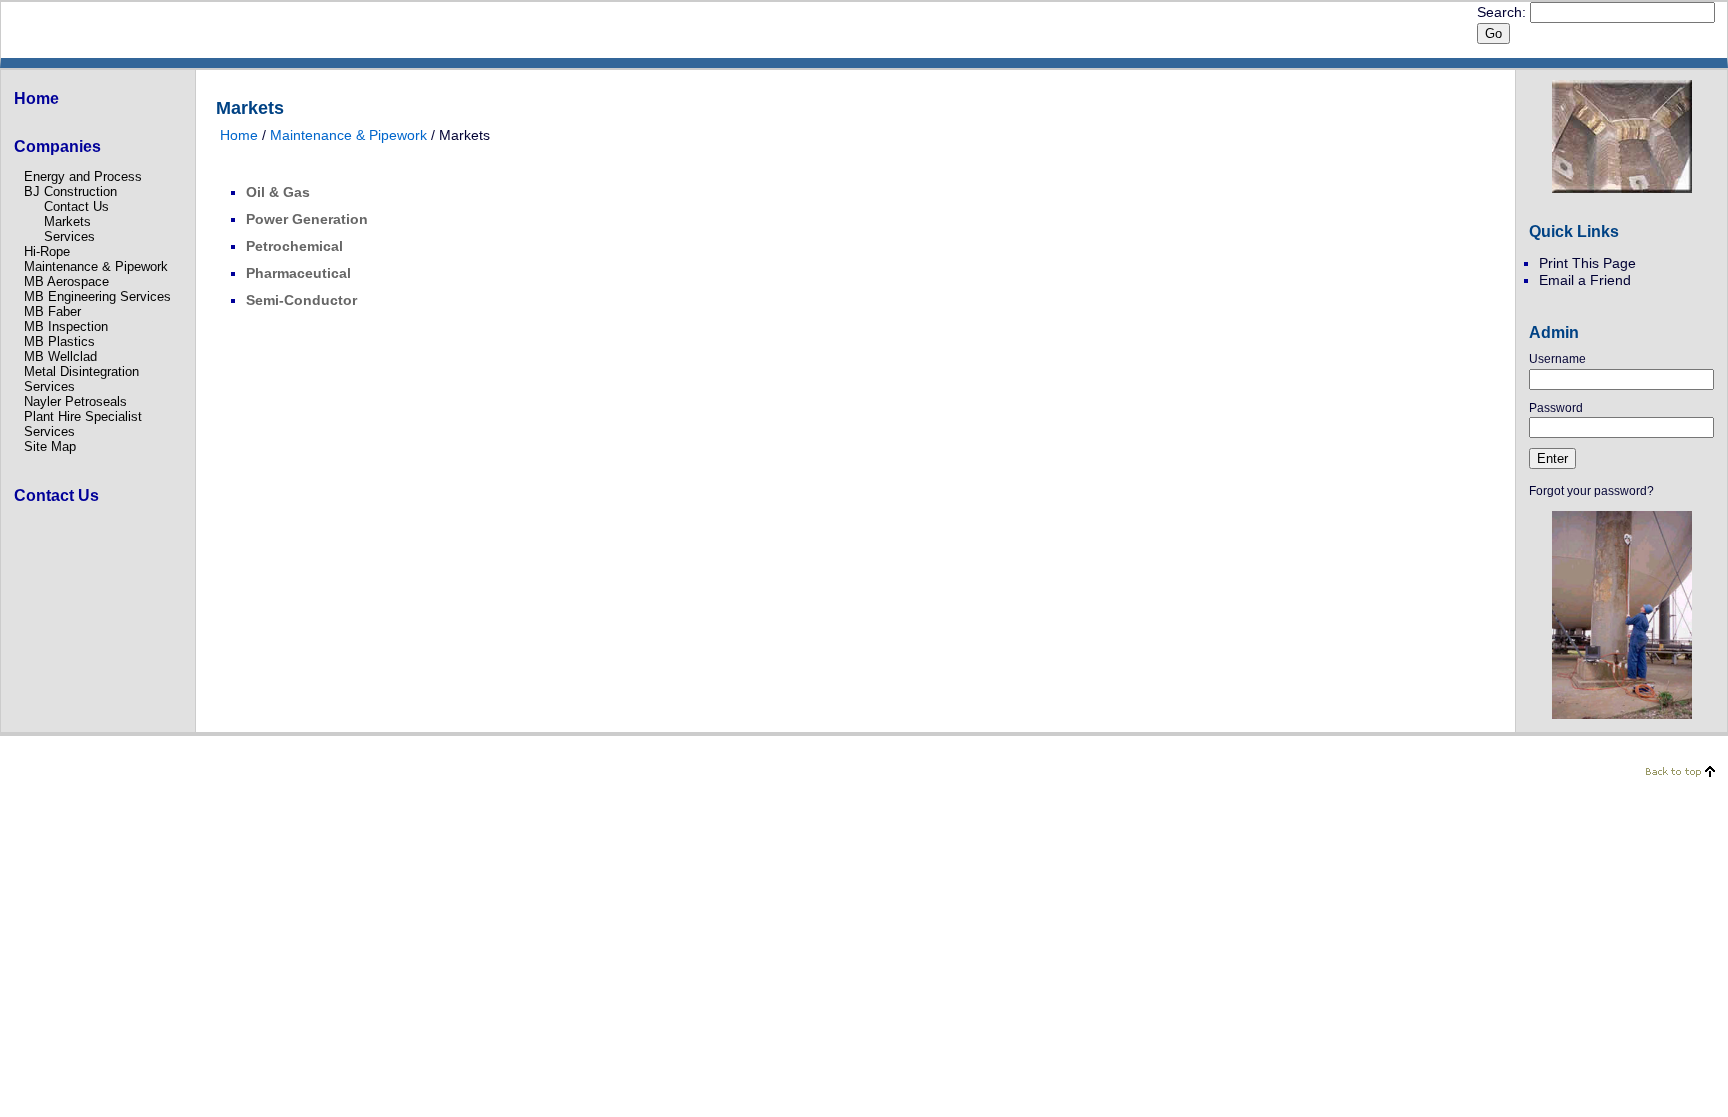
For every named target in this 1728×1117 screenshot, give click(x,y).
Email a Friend (1585, 280)
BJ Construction (70, 191)
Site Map (50, 446)
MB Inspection (66, 326)
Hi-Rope (47, 251)
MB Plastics (59, 341)
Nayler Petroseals (75, 401)
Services (69, 236)
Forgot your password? (1591, 491)
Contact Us (76, 206)
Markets (67, 221)
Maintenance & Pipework (96, 266)
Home (239, 135)
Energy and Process (83, 176)
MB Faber (52, 311)
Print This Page (1587, 263)
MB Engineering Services (97, 296)
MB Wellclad (60, 356)
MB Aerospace (66, 281)
